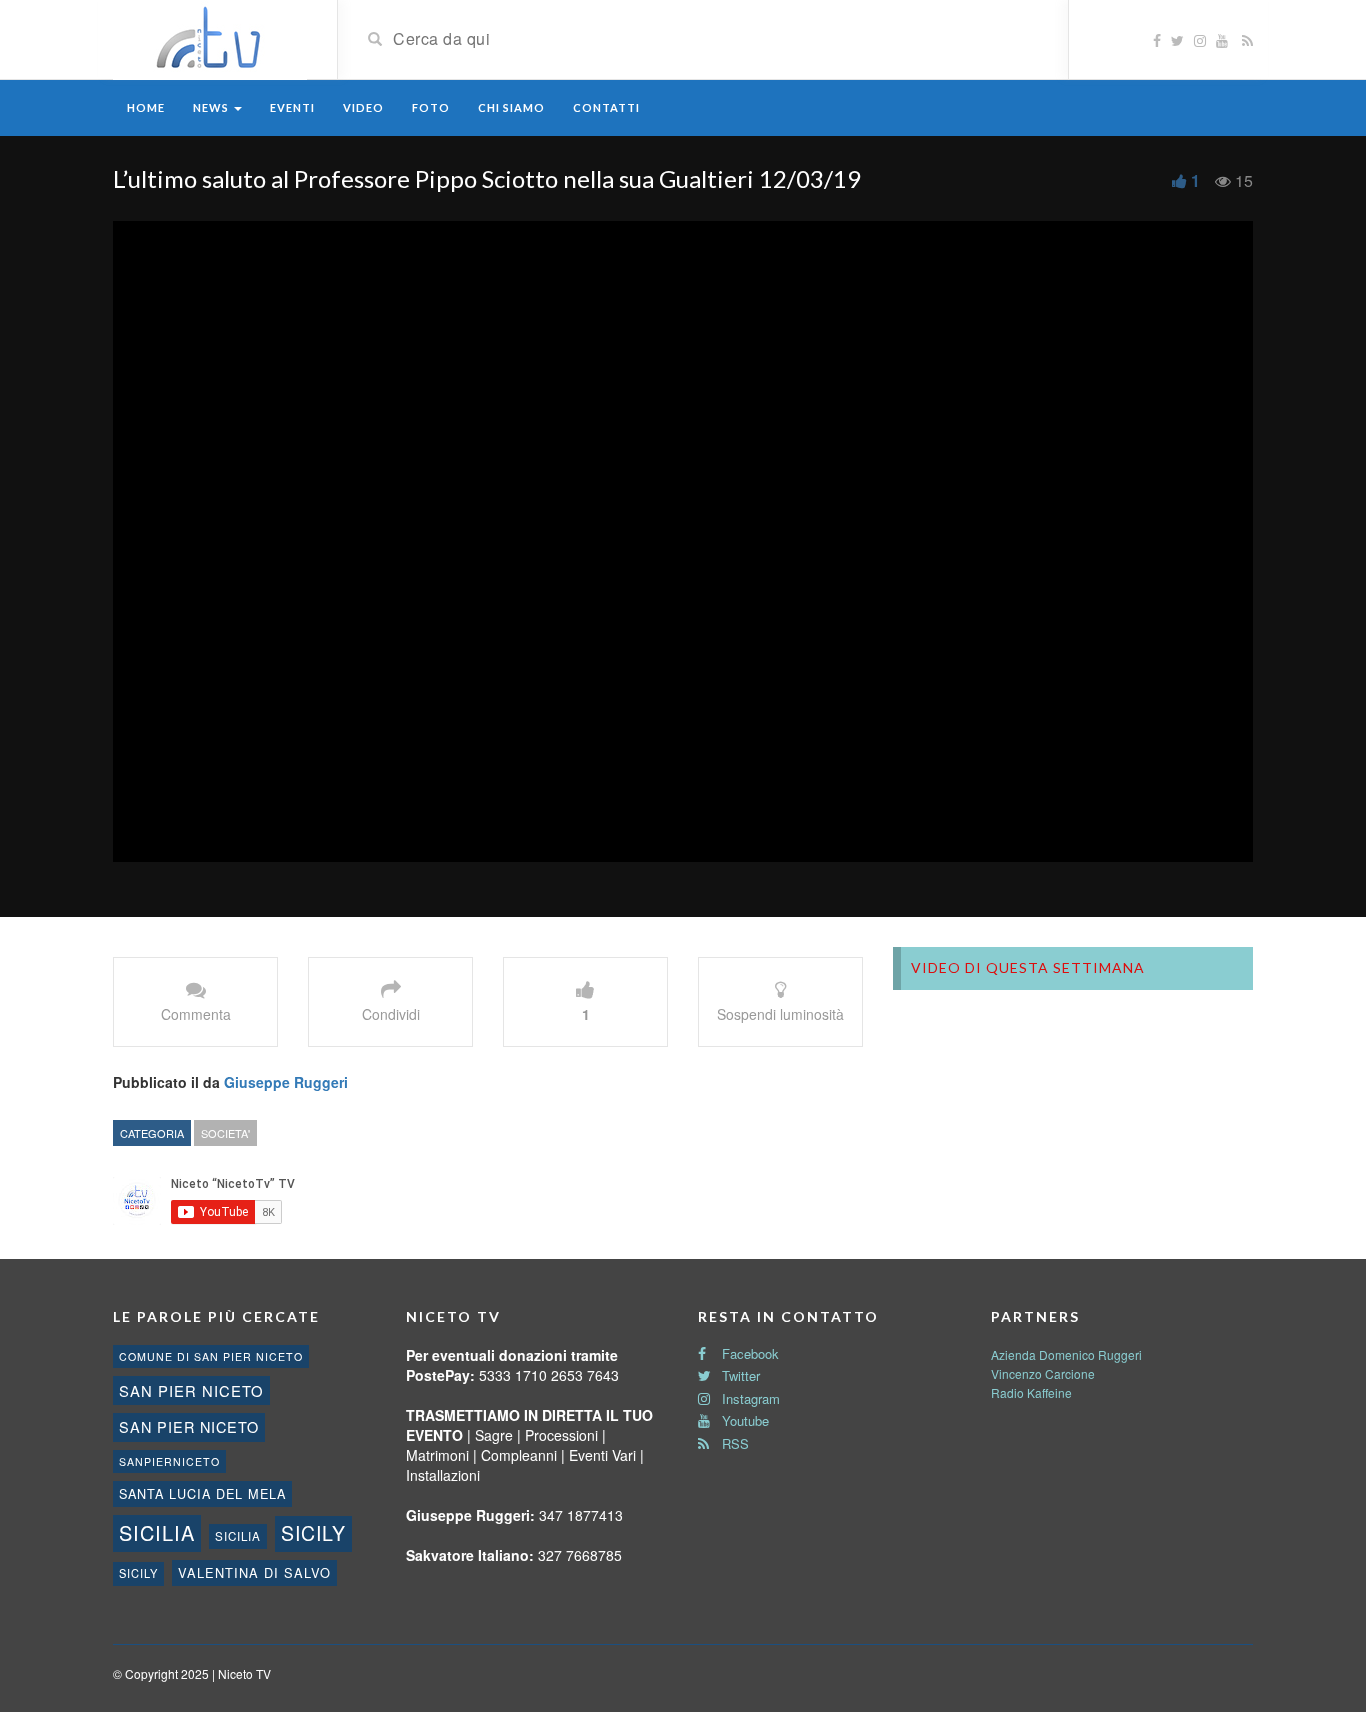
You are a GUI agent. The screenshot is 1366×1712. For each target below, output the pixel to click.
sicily (313, 1533)
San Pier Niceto (189, 1426)
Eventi (292, 107)
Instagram (749, 1398)
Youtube (743, 1420)
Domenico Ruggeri (1090, 1354)
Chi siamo (511, 107)
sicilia (157, 1532)
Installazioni (443, 1475)
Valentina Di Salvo (254, 1572)
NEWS (212, 107)
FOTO (431, 107)
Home (146, 107)
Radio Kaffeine (1031, 1392)
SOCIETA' (225, 1133)
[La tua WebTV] (210, 38)
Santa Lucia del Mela (202, 1493)
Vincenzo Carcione (1043, 1373)
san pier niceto (191, 1390)
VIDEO (363, 107)
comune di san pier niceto (211, 1356)
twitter (739, 1375)
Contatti (606, 107)
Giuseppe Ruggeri (286, 1082)
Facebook (748, 1353)
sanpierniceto (169, 1461)
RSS (733, 1443)
